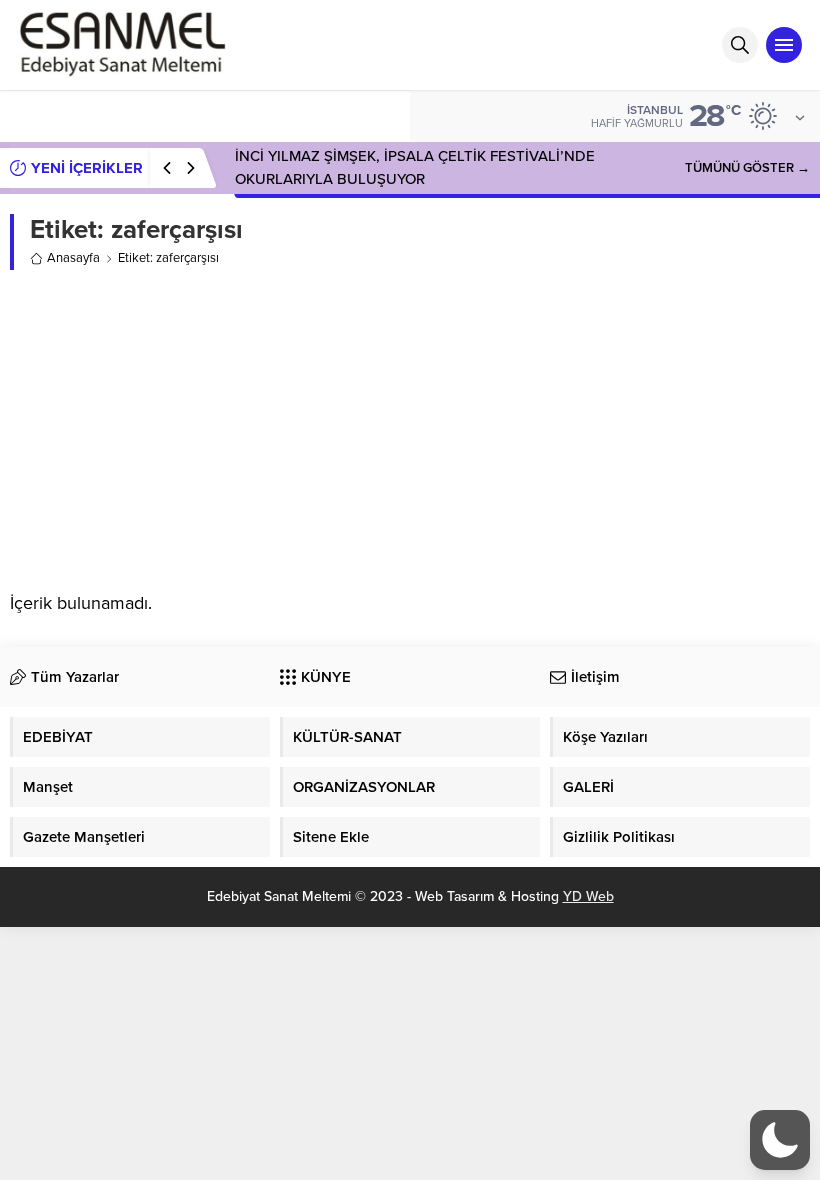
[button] (780, 1140)
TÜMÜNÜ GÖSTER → (747, 168)
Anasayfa (73, 258)
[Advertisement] (410, 430)
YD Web (588, 896)
